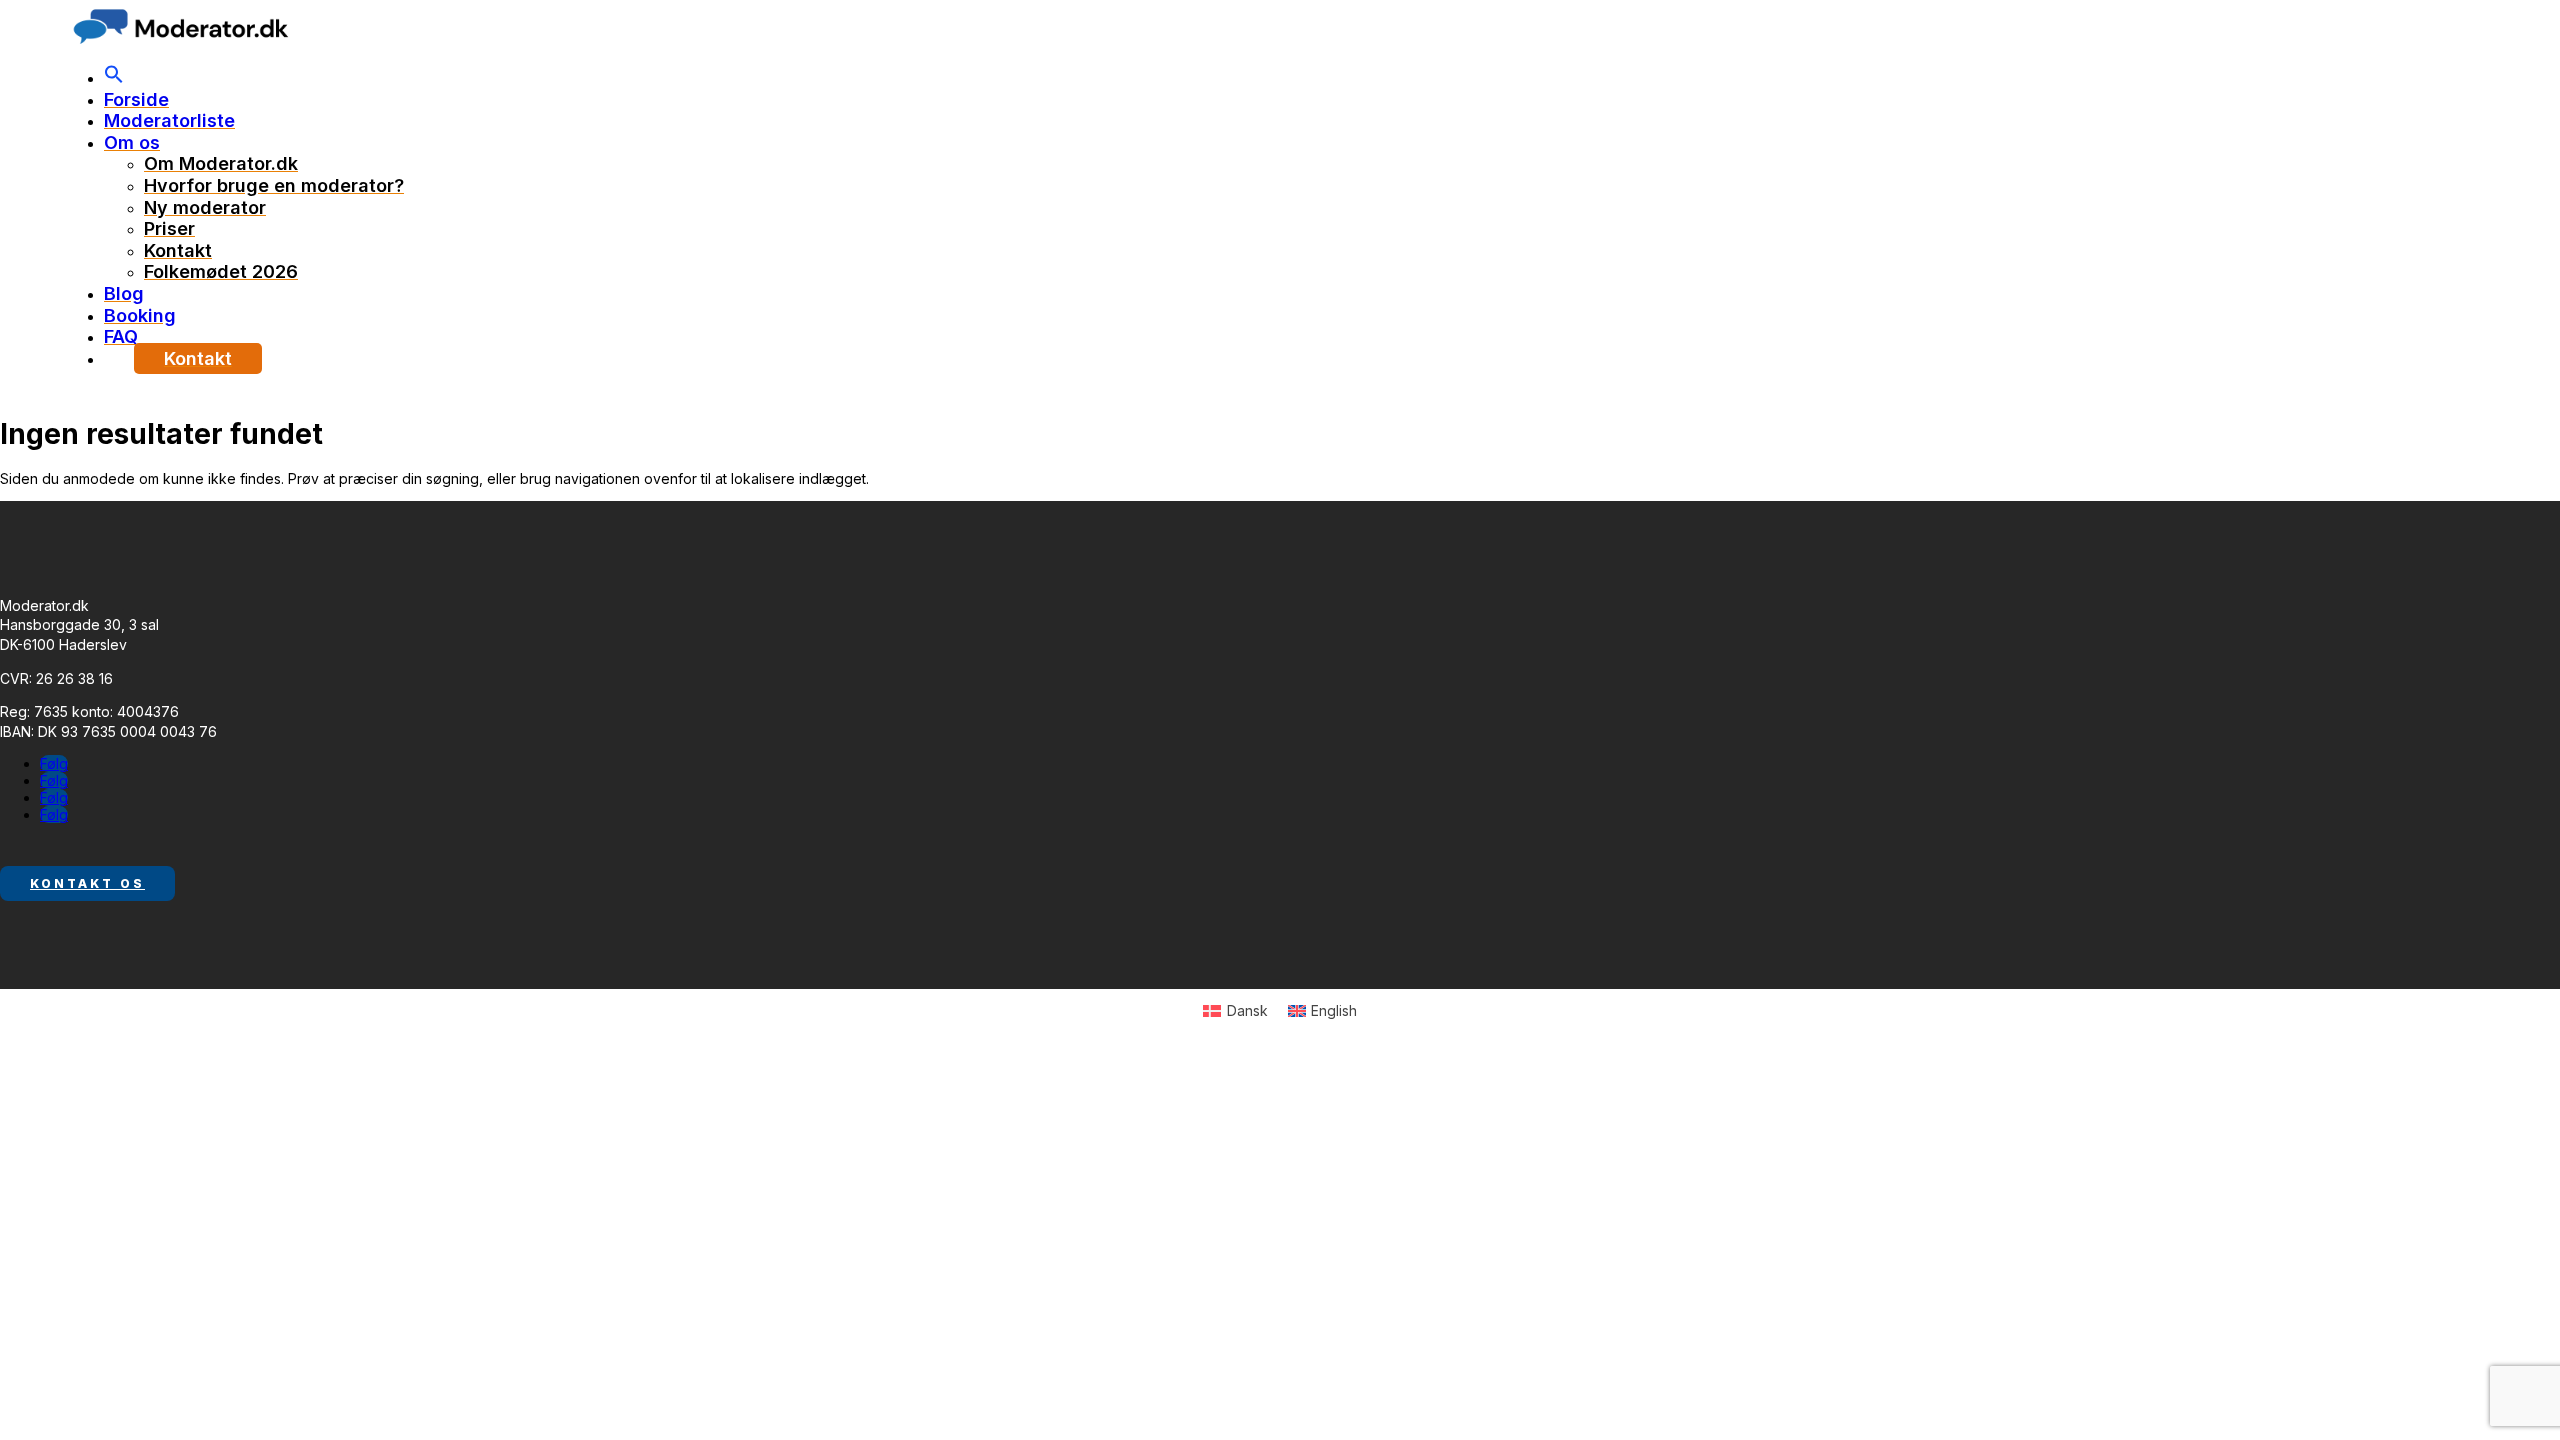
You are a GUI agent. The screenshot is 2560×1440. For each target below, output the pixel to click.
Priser (169, 228)
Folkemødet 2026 (221, 271)
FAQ (121, 336)
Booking (140, 315)
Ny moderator (205, 207)
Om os (132, 142)
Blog (124, 293)
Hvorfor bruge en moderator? (274, 185)
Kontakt (178, 250)
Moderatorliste (169, 120)
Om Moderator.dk (221, 163)
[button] (114, 77)
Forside (136, 99)
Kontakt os (87, 883)
